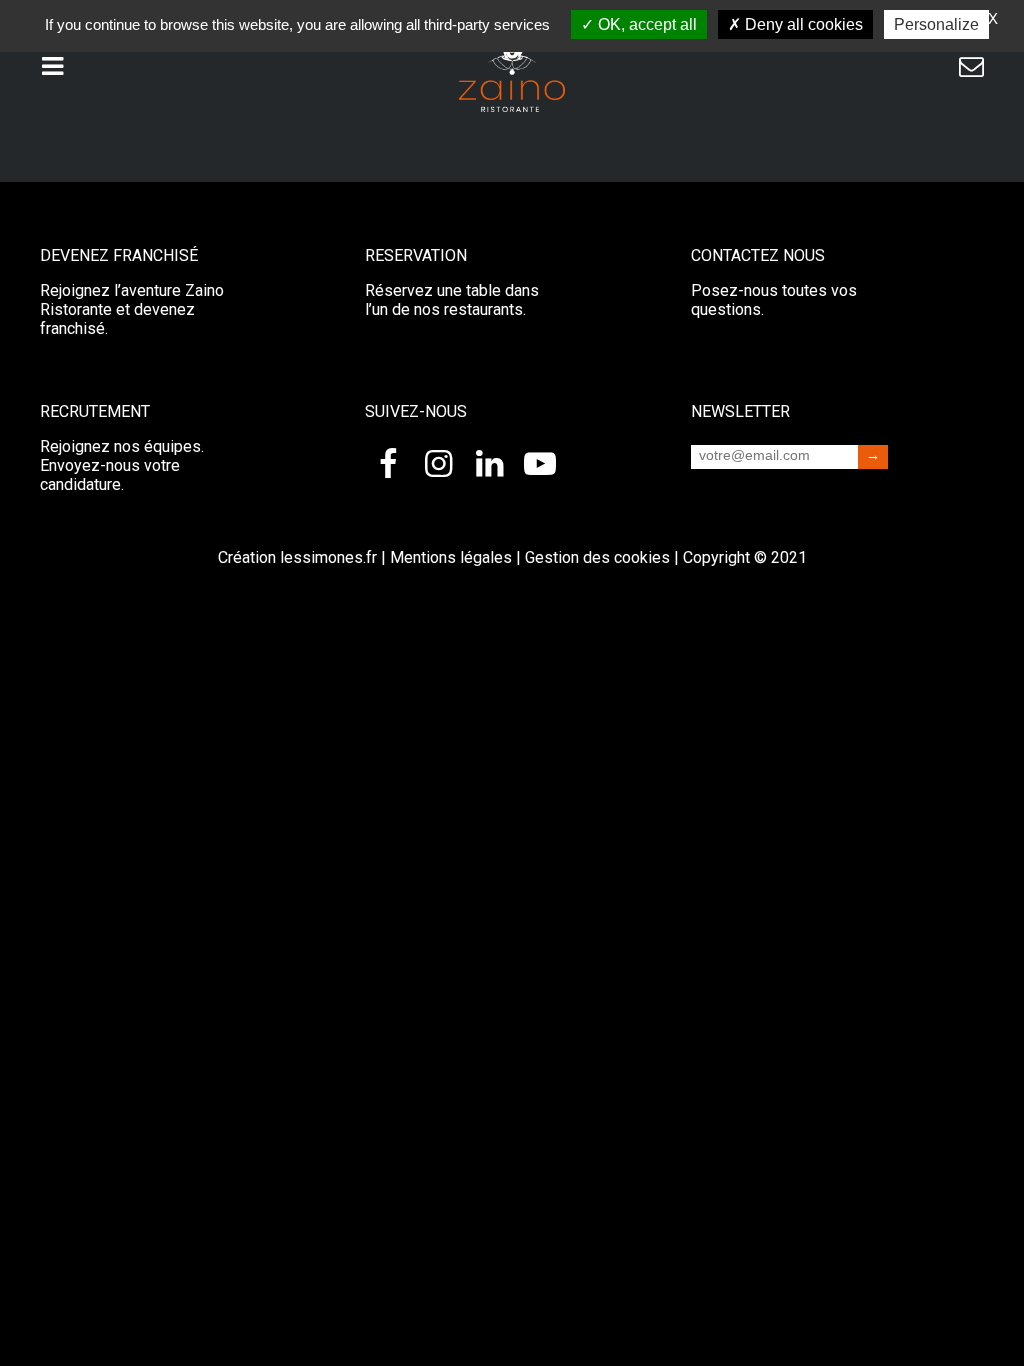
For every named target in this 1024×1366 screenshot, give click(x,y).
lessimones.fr (328, 557)
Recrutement (95, 411)
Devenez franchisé (119, 255)
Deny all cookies (802, 24)
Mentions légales (451, 557)
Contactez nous (758, 255)
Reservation (416, 255)
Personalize (936, 24)
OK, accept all (645, 24)
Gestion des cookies (597, 557)
